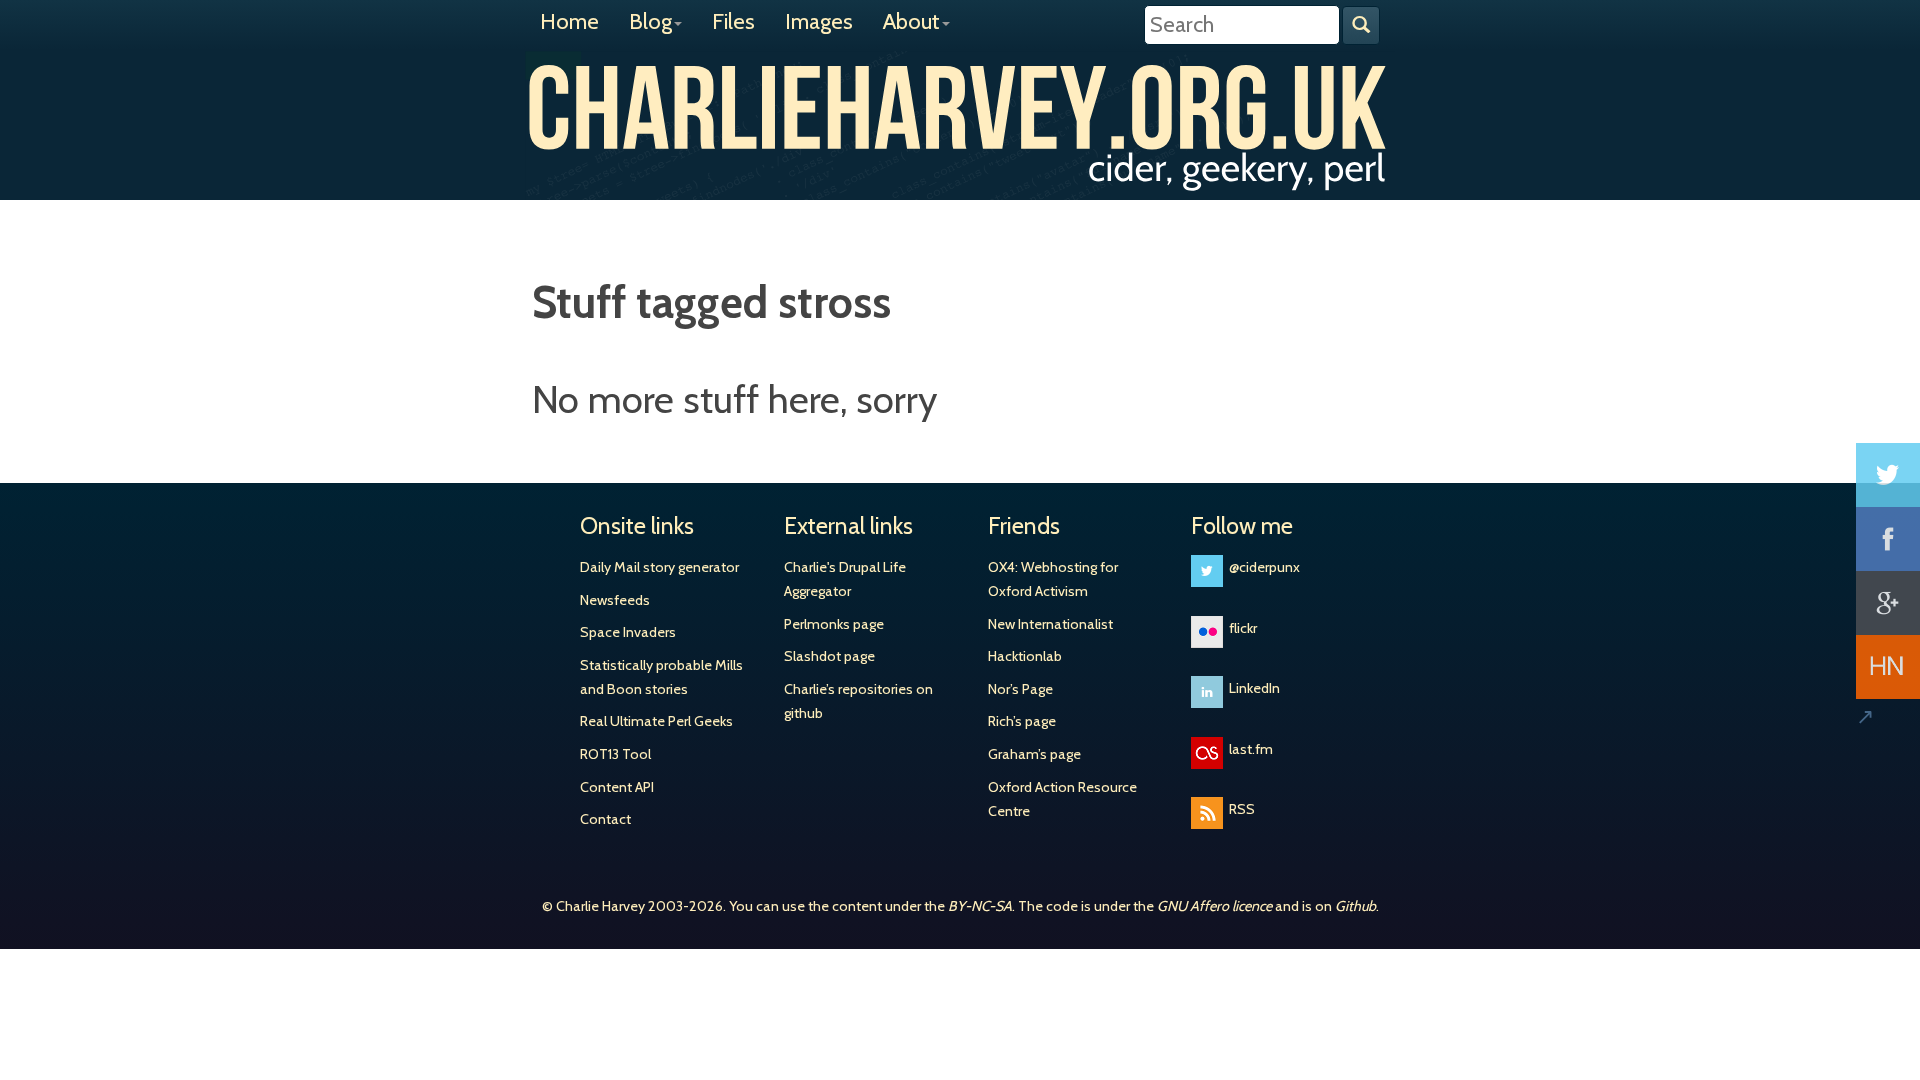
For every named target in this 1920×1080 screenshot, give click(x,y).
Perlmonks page (834, 624)
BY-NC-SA (980, 906)
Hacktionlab (1025, 656)
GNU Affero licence (1214, 906)
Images (819, 21)
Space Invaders (628, 632)
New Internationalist (1050, 624)
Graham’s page (1034, 754)
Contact (605, 819)
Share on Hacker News (1888, 667)
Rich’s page (1022, 721)
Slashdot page (829, 656)
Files (733, 21)
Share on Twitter (1888, 475)
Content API (617, 787)
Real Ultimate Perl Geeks (656, 721)
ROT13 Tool (615, 754)
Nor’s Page (1020, 689)
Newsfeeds (615, 600)
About (911, 21)
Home (569, 21)
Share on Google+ (1888, 603)
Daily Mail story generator (659, 567)
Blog (650, 21)
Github (1355, 906)
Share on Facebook (1888, 539)
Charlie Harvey (960, 107)
